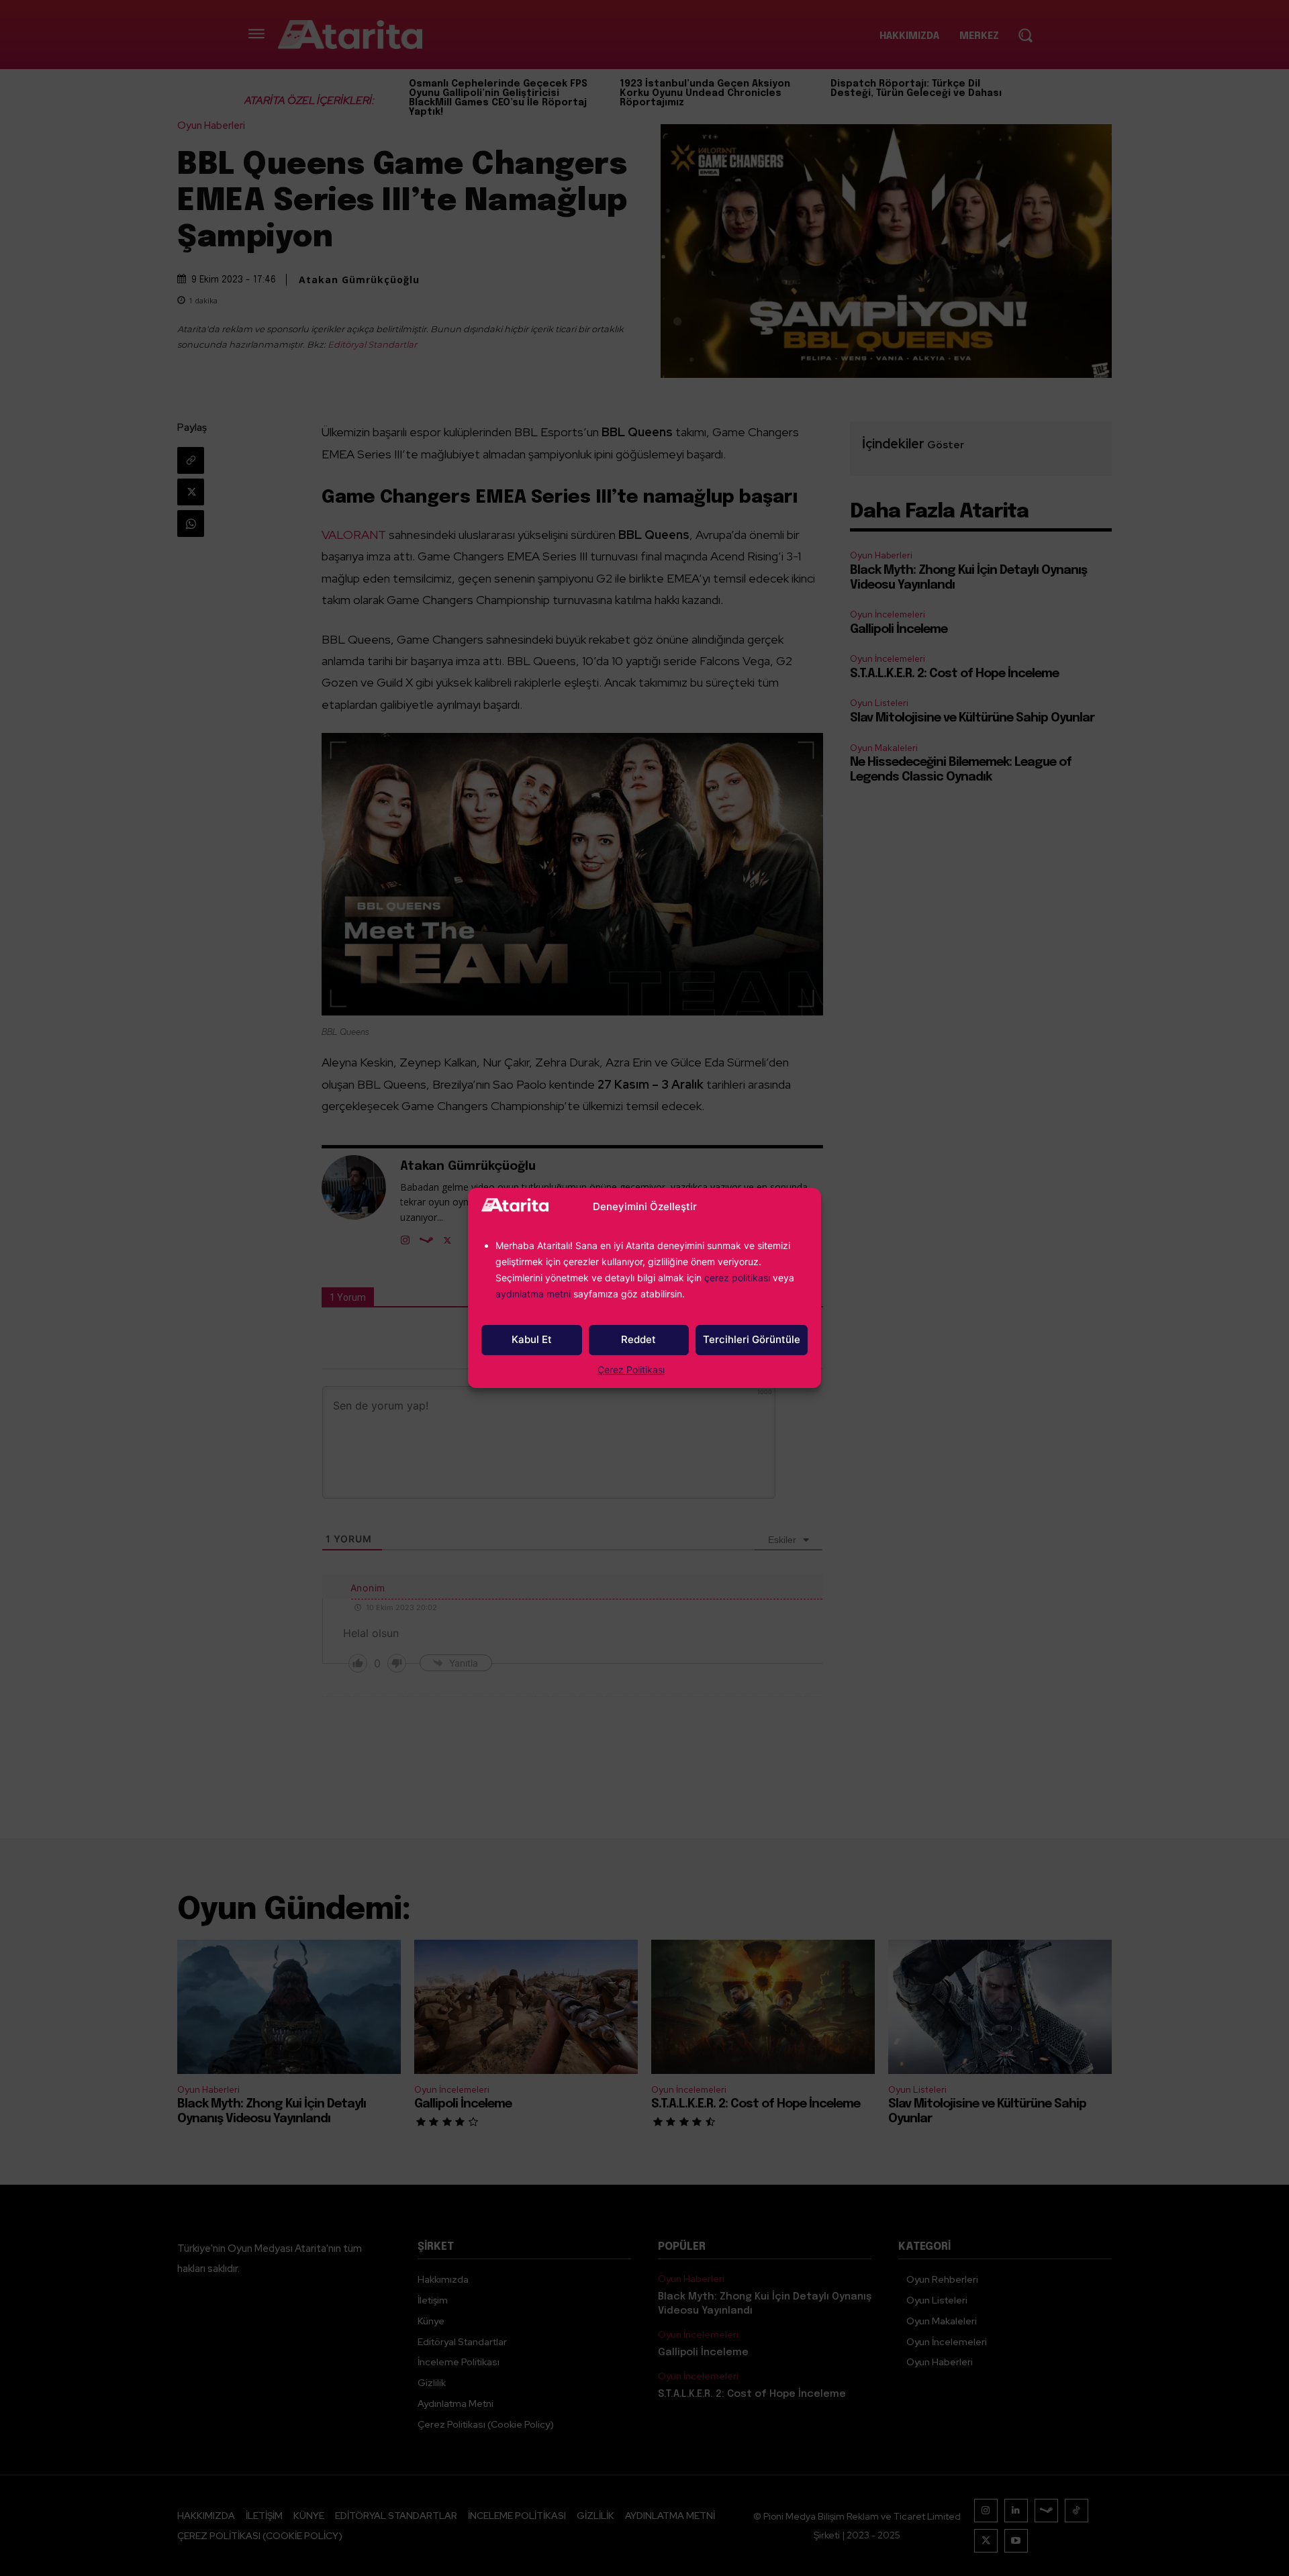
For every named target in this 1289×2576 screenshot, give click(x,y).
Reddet (638, 1339)
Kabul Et (532, 1339)
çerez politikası (737, 1278)
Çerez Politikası (631, 1370)
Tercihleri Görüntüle (752, 1339)
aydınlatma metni (534, 1294)
